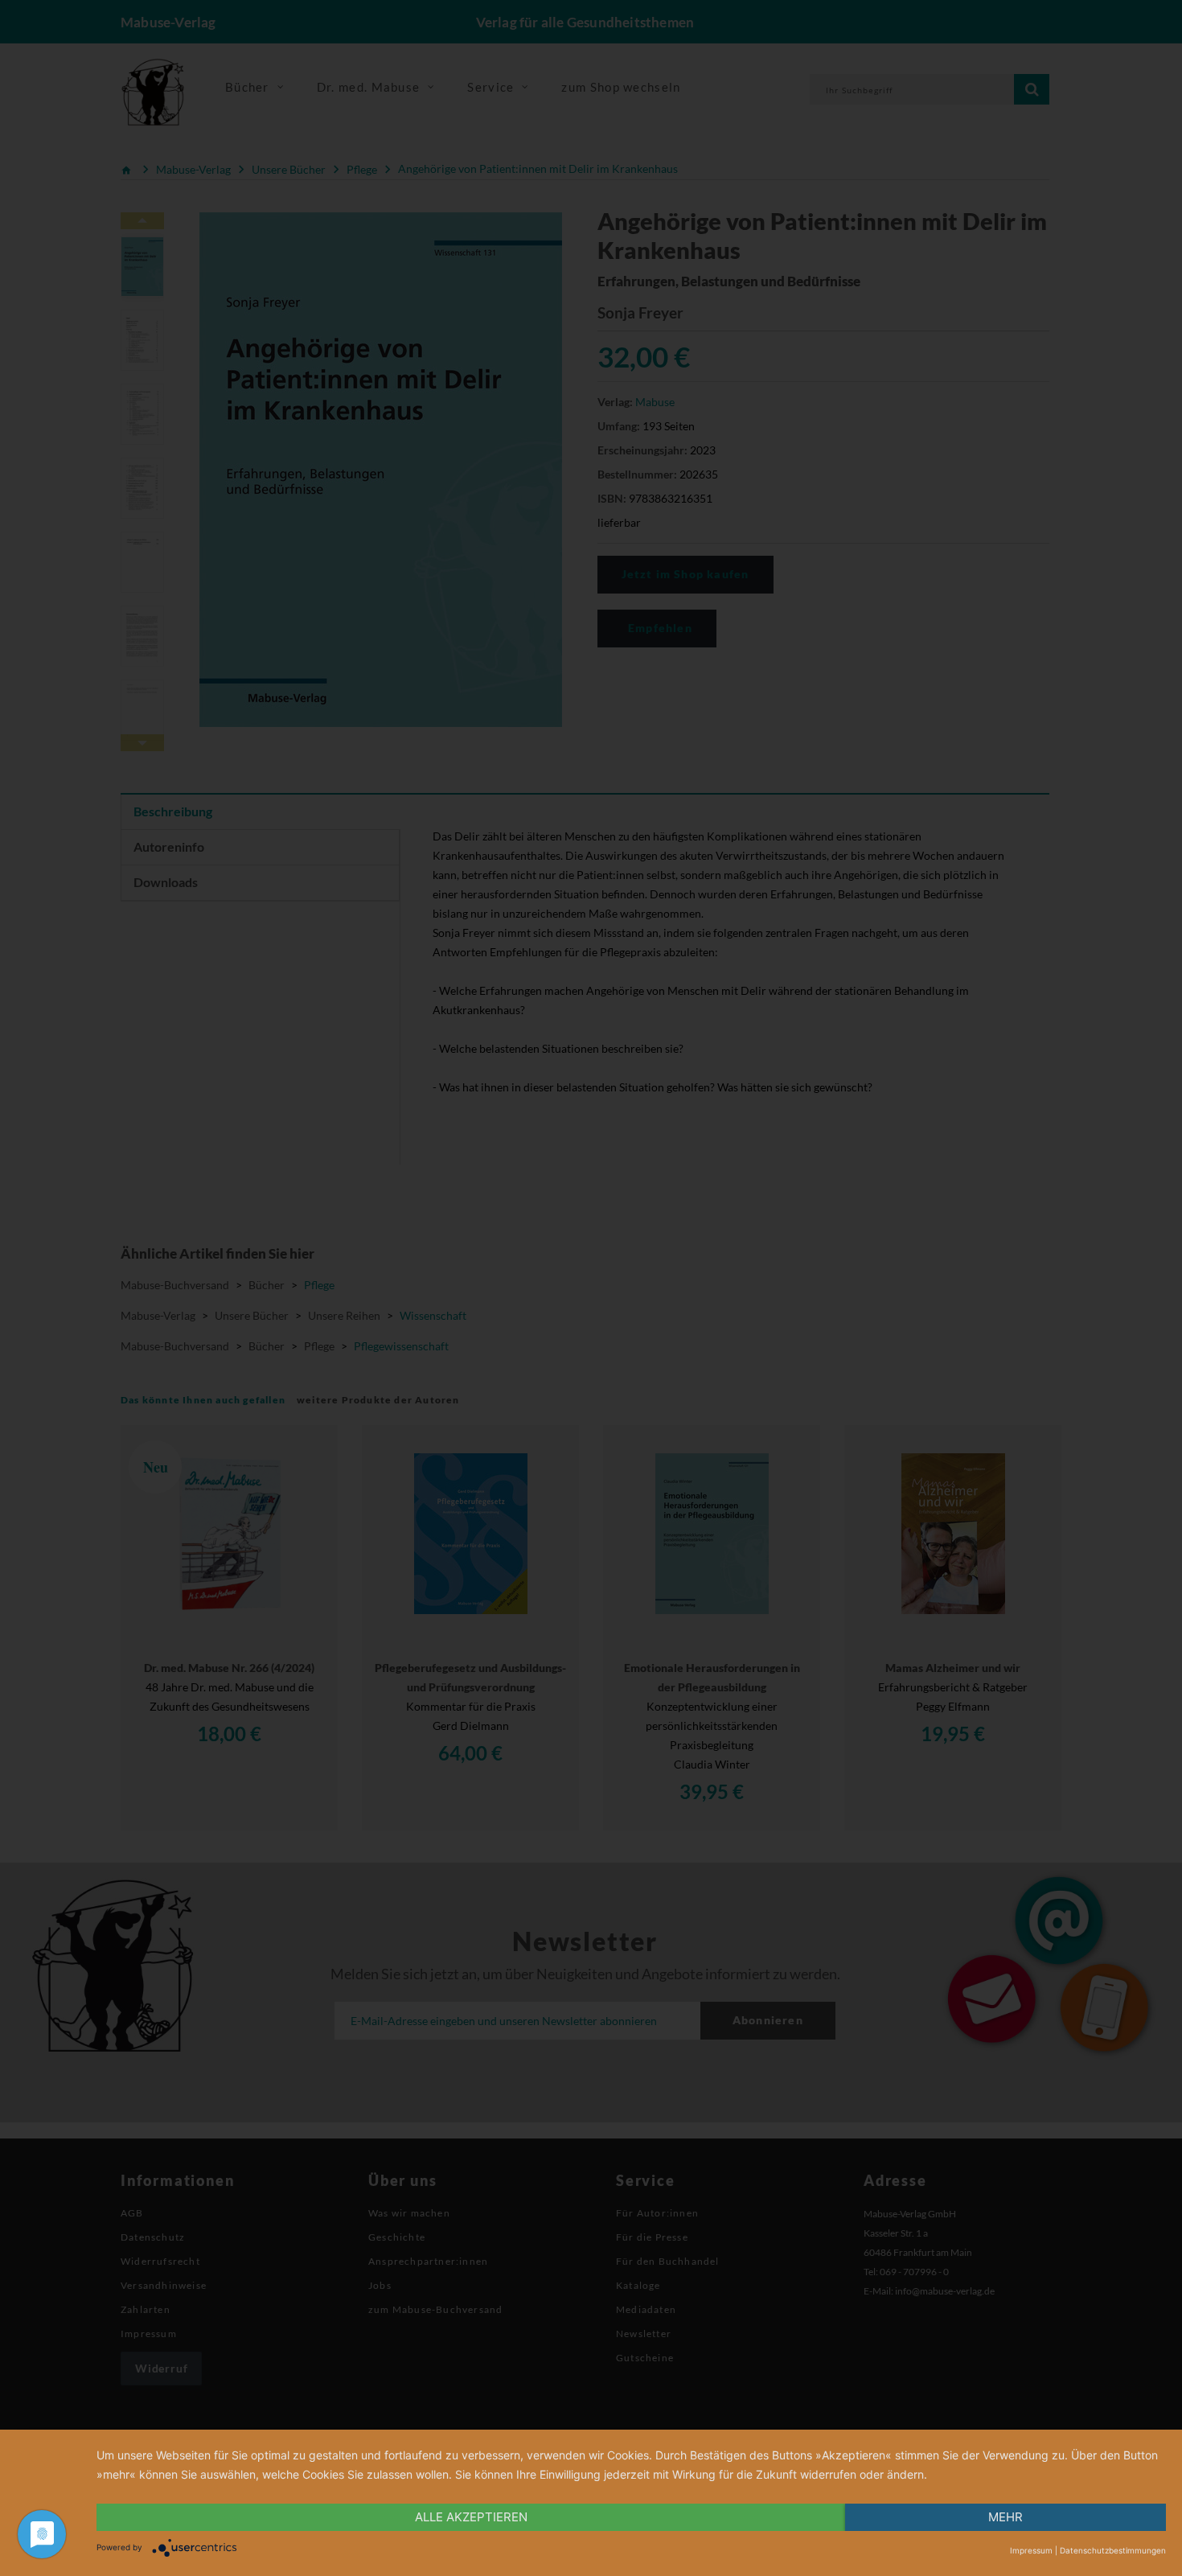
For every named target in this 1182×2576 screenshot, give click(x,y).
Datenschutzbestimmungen (1113, 2550)
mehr (1006, 2517)
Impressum (1031, 2550)
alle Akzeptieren (471, 2517)
